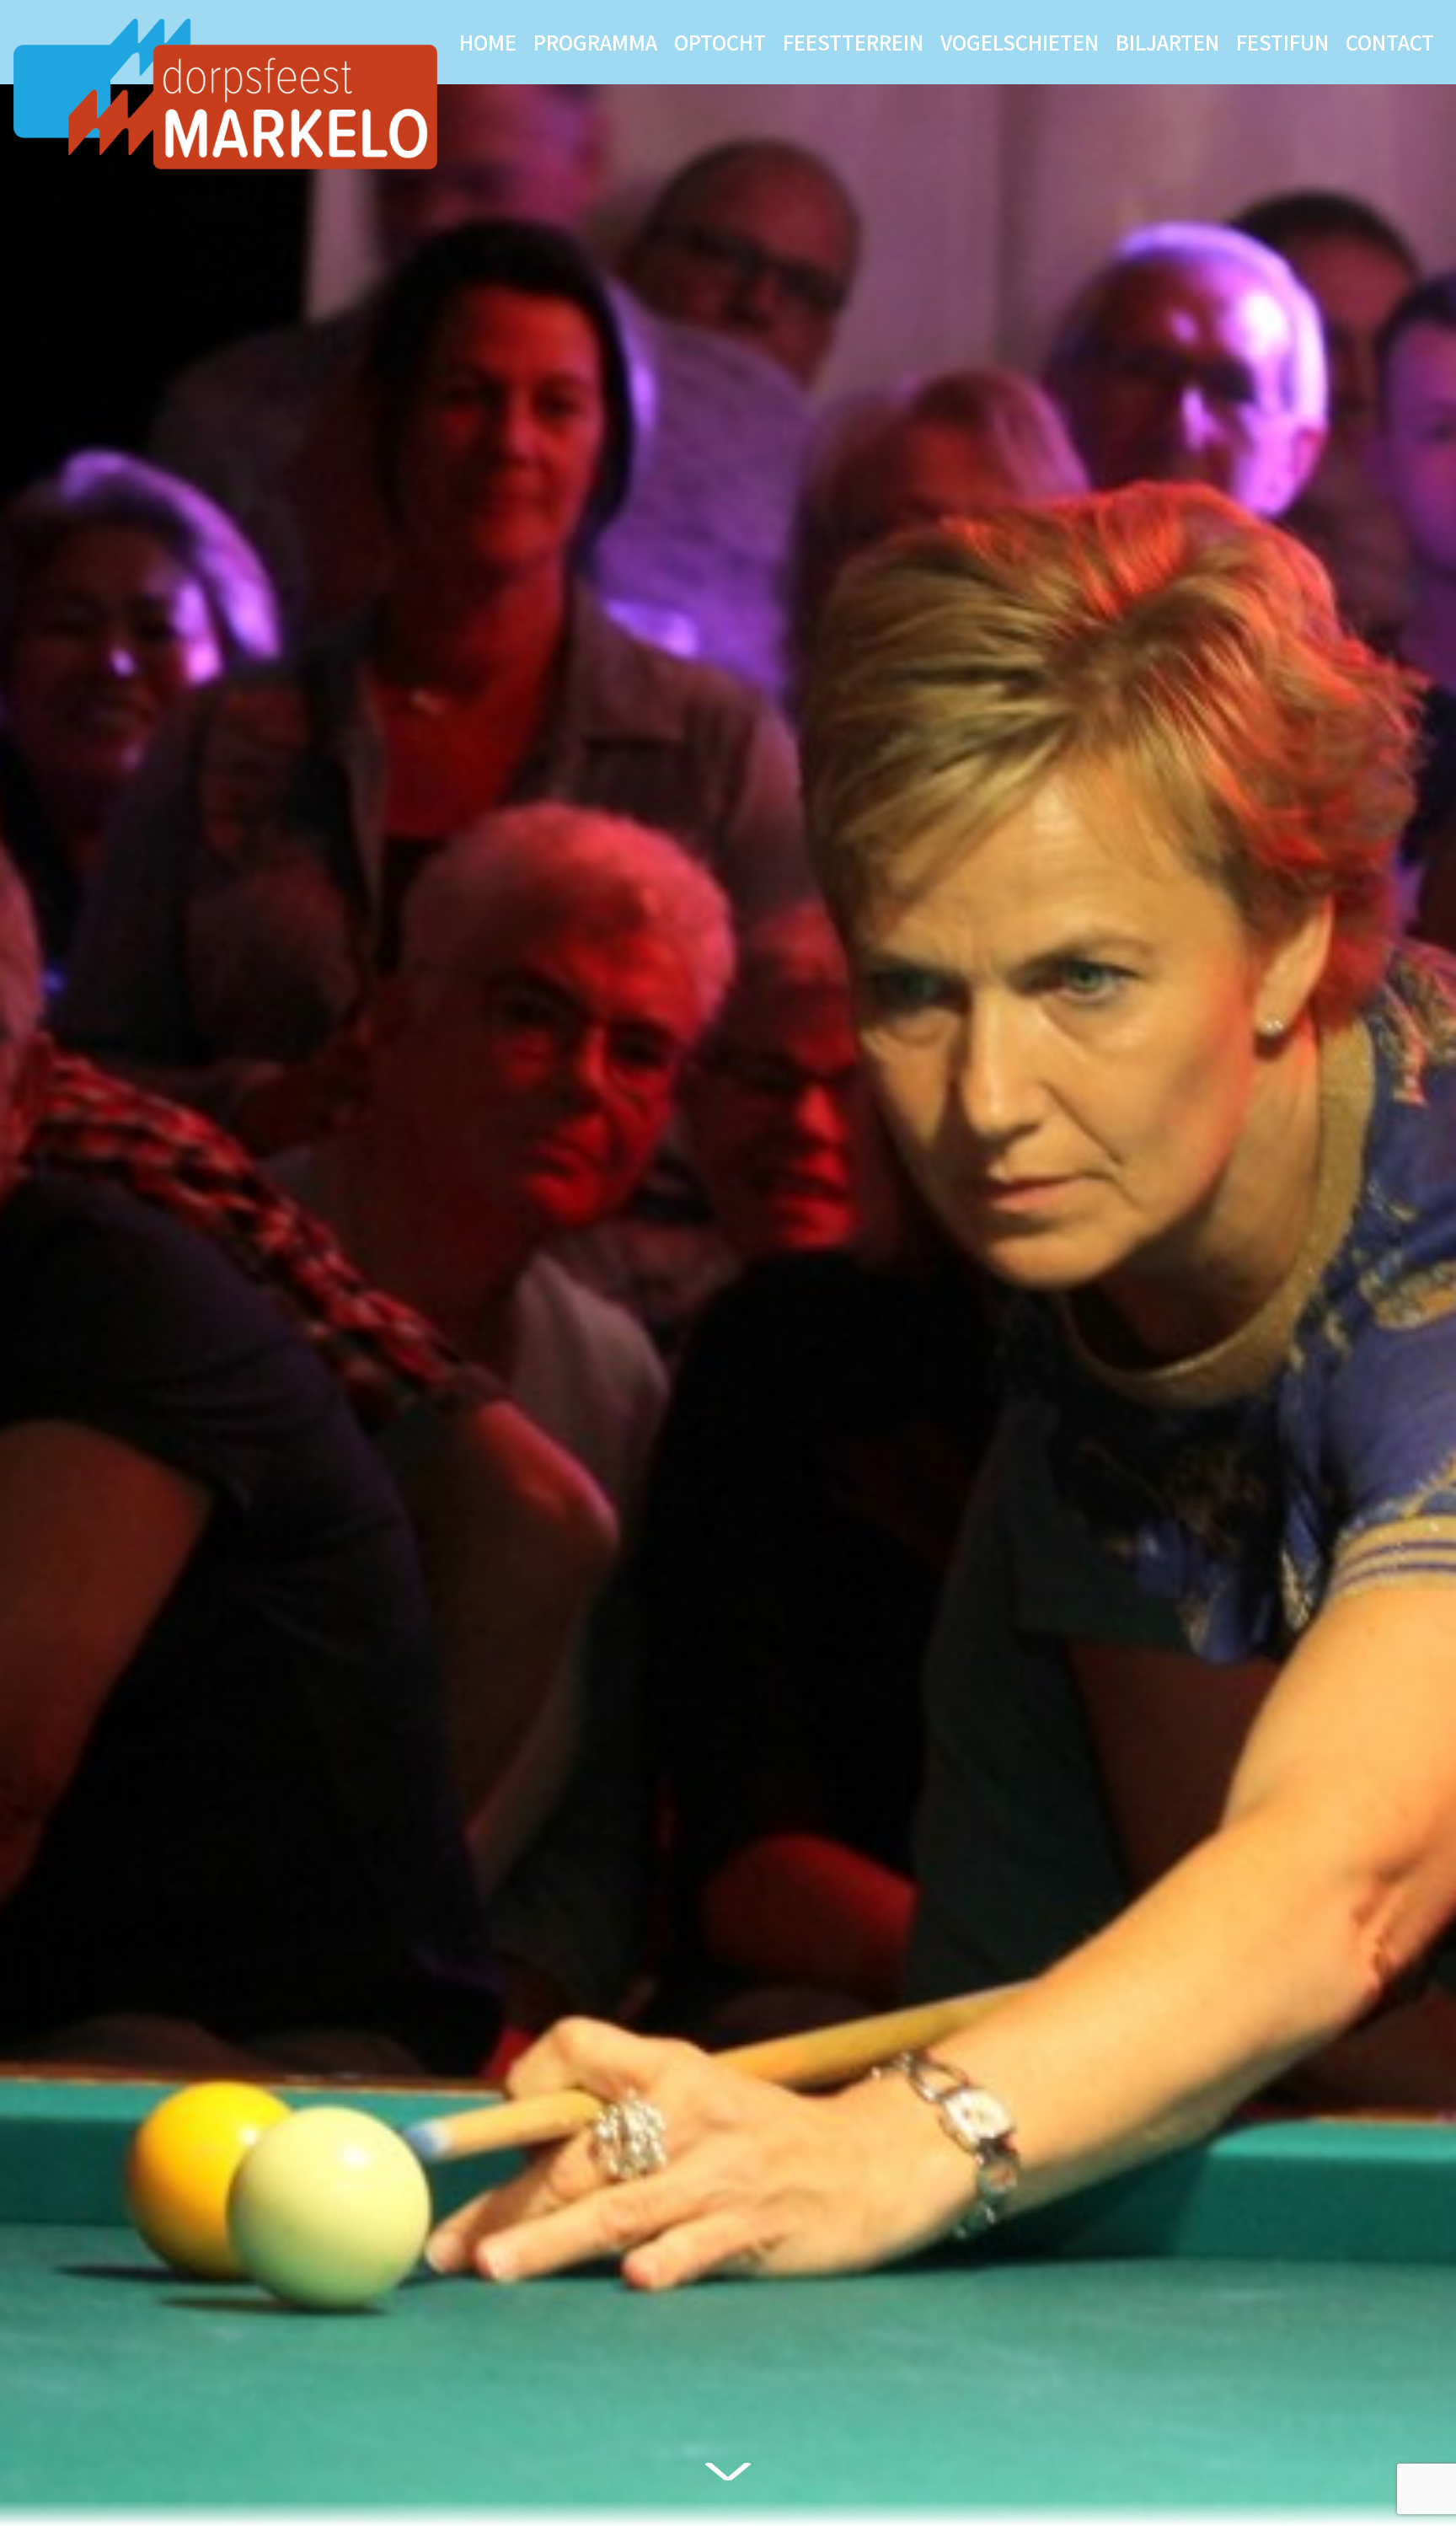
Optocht (720, 42)
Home (488, 42)
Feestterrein (853, 42)
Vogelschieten (1020, 42)
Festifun (1282, 42)
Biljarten (1167, 42)
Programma (595, 42)
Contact (1390, 42)
